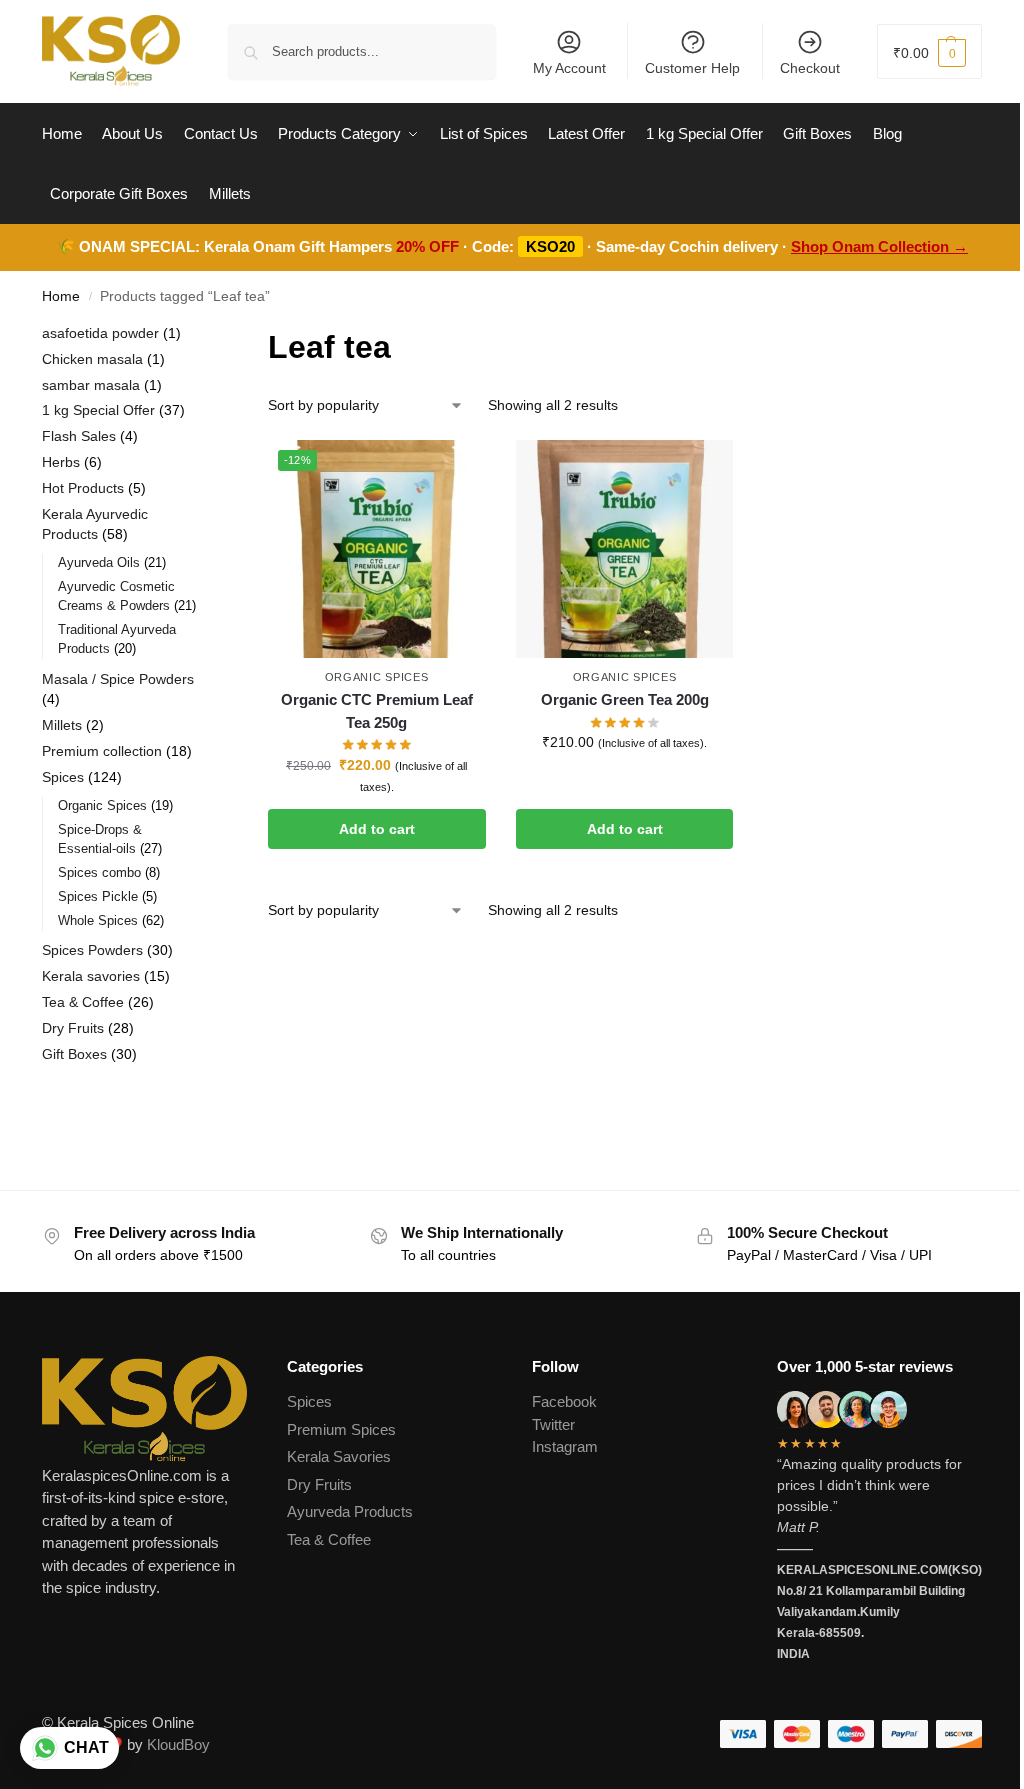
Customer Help (692, 68)
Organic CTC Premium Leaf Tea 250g (377, 711)
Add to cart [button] (377, 829)
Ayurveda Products (350, 1511)
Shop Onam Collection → (879, 246)
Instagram (565, 1446)
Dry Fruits (319, 1484)
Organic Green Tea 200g (625, 699)
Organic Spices (377, 677)
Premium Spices (341, 1429)
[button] (929, 51)
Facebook (564, 1401)
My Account (569, 68)
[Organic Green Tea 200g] (625, 549)
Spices (309, 1401)
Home (61, 296)
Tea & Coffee (329, 1539)
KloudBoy (178, 1744)
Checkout (810, 68)
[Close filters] (208, 335)
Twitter (553, 1424)
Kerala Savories (339, 1456)
